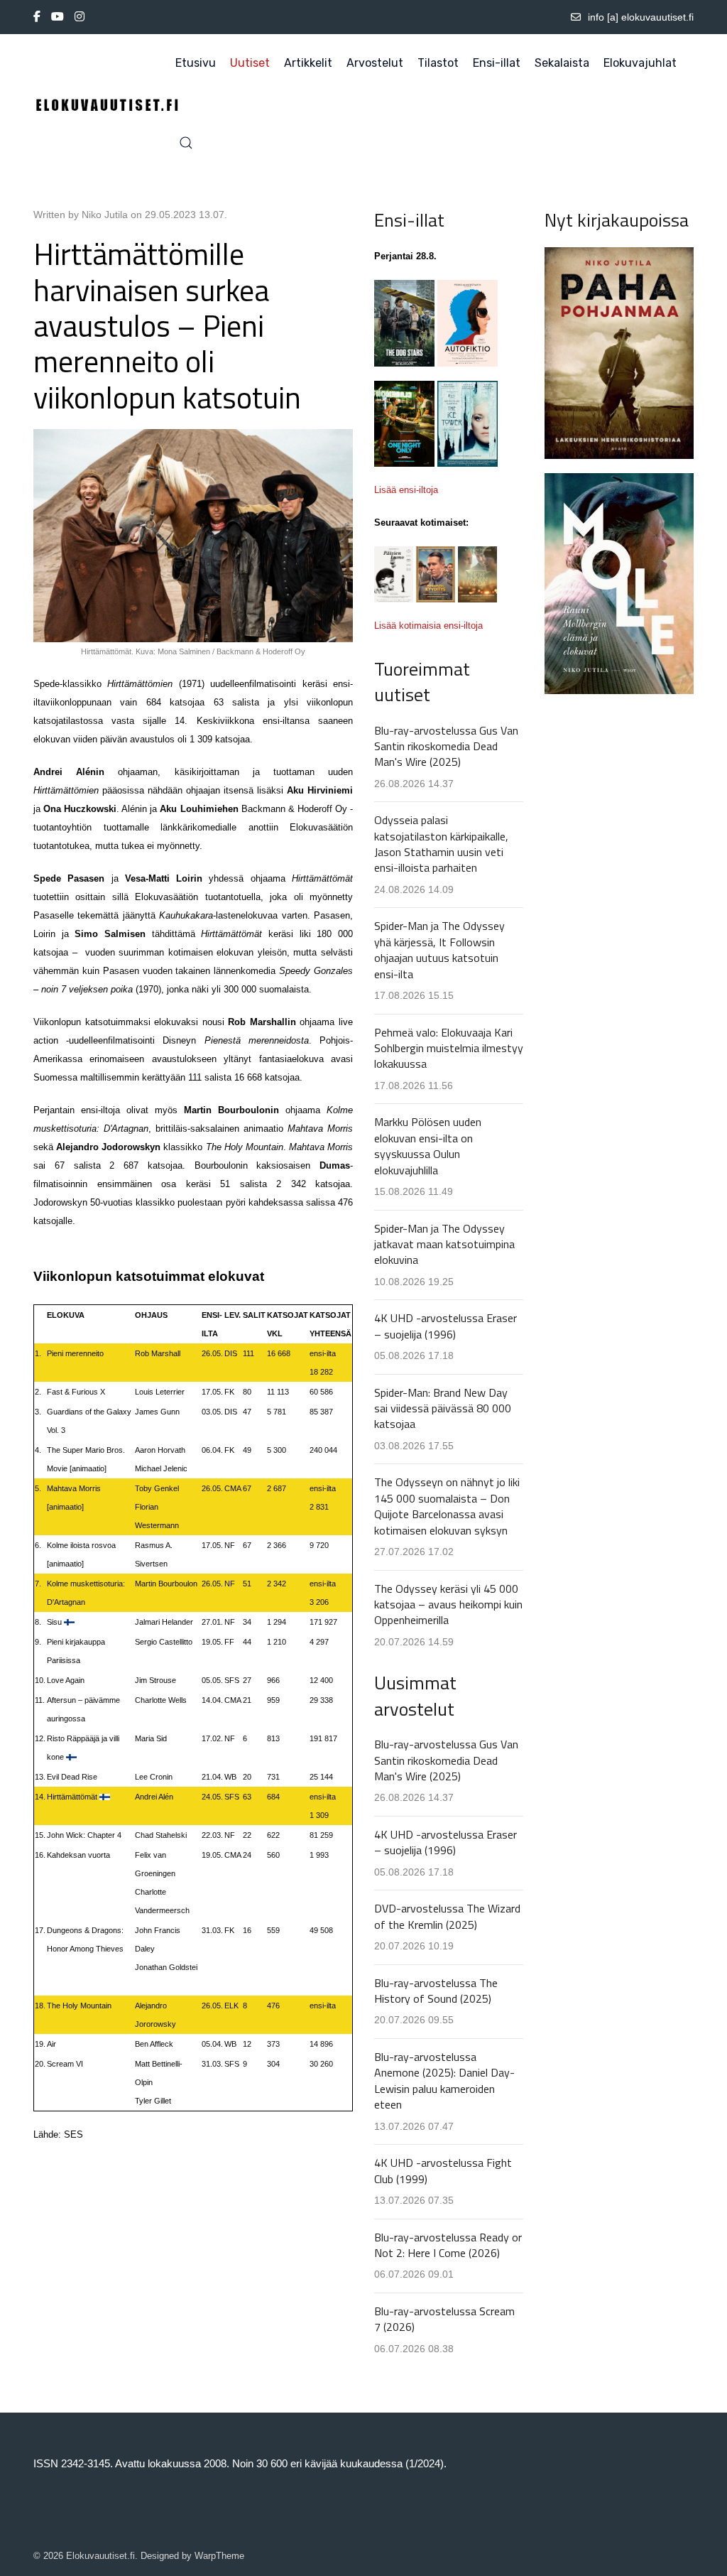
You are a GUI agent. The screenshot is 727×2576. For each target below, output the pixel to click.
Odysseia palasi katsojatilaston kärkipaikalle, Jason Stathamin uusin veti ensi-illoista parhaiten (441, 844)
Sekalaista (562, 63)
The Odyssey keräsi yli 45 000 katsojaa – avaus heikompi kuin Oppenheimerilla (448, 1604)
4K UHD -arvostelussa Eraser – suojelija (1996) (446, 1326)
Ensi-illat (497, 63)
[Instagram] (80, 17)
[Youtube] (58, 17)
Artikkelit (308, 63)
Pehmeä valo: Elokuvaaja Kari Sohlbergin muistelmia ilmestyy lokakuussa (449, 1048)
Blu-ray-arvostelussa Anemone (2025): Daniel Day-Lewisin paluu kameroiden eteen (444, 2080)
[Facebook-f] (37, 17)
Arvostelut (375, 63)
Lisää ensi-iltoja (406, 490)
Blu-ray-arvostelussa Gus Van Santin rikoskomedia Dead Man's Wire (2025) (446, 746)
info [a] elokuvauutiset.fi (641, 17)
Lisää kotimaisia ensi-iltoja (428, 626)
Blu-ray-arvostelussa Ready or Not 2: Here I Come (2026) (448, 2245)
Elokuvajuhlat (640, 63)
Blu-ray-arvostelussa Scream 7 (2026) (444, 2319)
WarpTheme (219, 2556)
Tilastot (438, 63)
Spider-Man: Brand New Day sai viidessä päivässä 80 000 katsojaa (443, 1408)
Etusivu (196, 63)
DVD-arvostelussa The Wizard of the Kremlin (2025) (447, 1916)
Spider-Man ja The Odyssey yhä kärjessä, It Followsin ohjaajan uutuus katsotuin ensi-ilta (439, 949)
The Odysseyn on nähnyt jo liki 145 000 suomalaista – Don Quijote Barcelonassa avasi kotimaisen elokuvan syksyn (447, 1506)
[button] (186, 143)
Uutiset (250, 63)
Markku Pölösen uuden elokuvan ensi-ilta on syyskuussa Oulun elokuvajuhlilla (428, 1146)
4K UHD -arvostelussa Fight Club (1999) (443, 2170)
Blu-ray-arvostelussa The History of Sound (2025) (436, 1991)
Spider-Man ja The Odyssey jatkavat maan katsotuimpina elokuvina (444, 1244)
